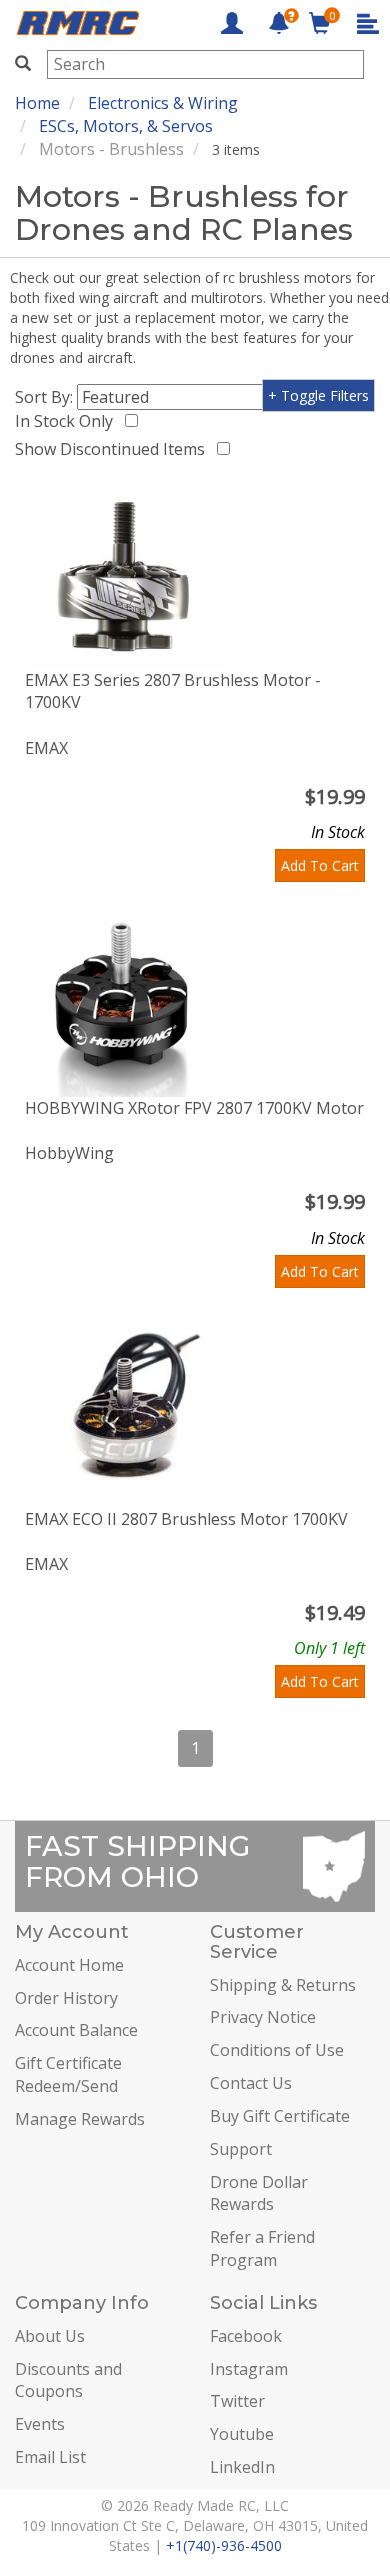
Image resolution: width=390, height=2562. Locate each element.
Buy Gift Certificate (280, 2116)
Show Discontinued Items (114, 449)
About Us (50, 2336)
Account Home (69, 1965)
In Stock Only (68, 421)
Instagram (249, 2369)
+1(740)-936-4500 (224, 2545)
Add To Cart (320, 865)
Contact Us (251, 2083)
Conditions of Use (277, 2050)
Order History (66, 1998)
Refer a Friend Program (262, 2248)
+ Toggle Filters (318, 395)
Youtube (242, 2434)
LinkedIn (242, 2467)
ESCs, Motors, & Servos (126, 126)
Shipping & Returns (283, 1985)
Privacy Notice (263, 2017)
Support (241, 2149)
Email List (50, 2457)
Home (37, 103)
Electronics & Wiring (163, 103)
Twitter (237, 2401)
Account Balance (76, 2030)
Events (40, 2424)
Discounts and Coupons (68, 2380)
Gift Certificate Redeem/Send (68, 2074)
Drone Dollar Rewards (259, 2193)
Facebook (246, 2336)
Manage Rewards (80, 2119)
